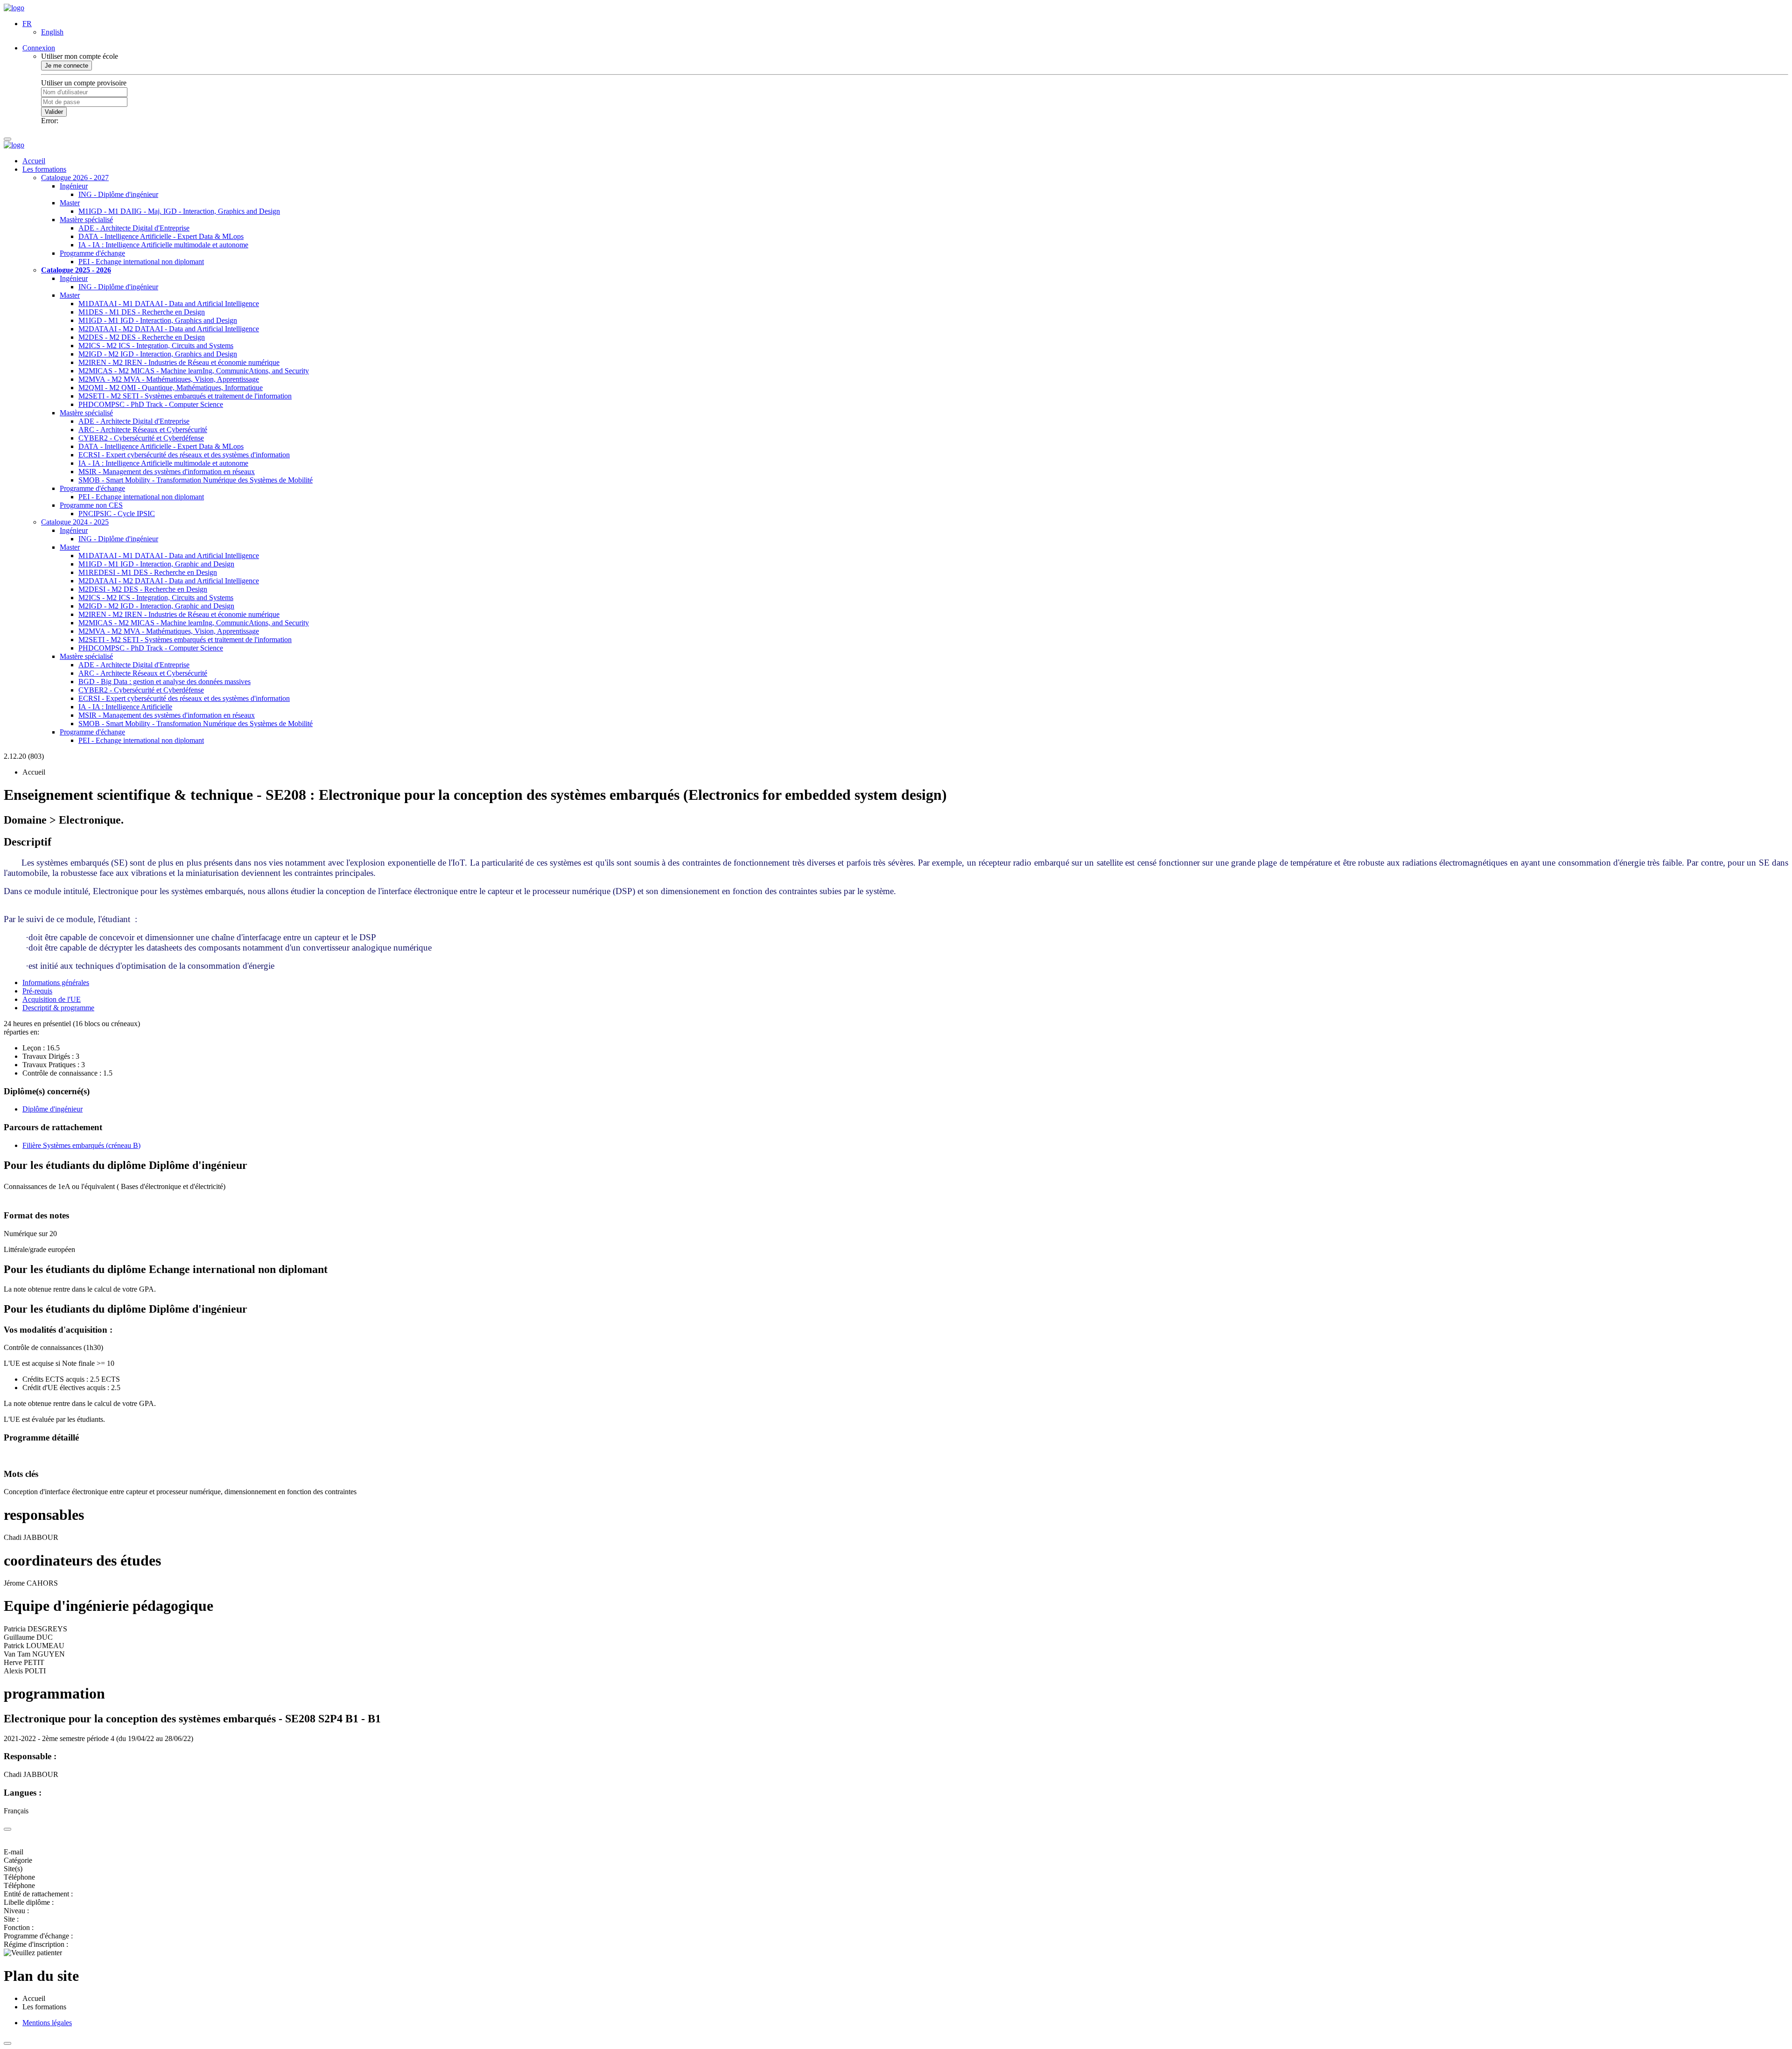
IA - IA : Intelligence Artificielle (125, 707)
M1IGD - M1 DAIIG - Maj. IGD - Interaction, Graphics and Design (179, 211)
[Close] (7, 1829)
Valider (54, 112)
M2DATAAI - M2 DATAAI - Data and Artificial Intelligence (169, 329)
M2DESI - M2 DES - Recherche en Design (143, 589)
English (52, 32)
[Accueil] (14, 8)
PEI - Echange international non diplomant (141, 262)
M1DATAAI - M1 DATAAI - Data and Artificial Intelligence (169, 304)
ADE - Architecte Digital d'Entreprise (134, 228)
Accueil (34, 161)
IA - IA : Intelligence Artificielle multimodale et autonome (163, 245)
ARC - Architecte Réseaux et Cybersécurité (143, 430)
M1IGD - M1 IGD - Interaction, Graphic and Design (156, 564)
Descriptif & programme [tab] (58, 1008)
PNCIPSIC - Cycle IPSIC (117, 514)
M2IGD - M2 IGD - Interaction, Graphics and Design (158, 354)
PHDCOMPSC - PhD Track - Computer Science (151, 404)
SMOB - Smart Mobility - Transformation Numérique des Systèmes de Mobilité (196, 480)
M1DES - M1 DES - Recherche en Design (142, 312)
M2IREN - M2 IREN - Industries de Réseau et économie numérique (179, 362)
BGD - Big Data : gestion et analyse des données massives (164, 682)
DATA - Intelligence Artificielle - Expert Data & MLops (161, 236)
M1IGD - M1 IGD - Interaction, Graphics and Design (158, 320)
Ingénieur (74, 186)
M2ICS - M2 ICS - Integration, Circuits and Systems (156, 346)
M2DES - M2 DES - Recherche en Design (142, 337)
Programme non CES (91, 505)
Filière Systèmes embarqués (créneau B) (81, 1145)
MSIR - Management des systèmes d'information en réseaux (167, 472)
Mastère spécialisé (86, 220)
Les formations (44, 169)
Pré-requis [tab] (37, 991)
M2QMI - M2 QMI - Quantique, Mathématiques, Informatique (171, 388)
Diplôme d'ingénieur (52, 1109)
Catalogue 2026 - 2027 (75, 178)
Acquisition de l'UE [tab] (52, 999)
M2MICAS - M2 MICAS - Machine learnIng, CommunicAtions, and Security (194, 371)
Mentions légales (47, 2023)
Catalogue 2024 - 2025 (75, 522)
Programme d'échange (92, 253)
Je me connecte (66, 66)
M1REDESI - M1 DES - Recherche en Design (148, 572)
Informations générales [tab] (56, 983)
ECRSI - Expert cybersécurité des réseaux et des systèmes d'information (184, 455)
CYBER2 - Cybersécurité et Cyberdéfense (141, 438)
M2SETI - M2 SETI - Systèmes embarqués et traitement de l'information (185, 396)
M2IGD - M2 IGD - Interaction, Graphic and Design (156, 606)
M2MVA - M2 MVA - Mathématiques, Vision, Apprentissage (169, 379)
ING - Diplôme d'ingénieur (118, 194)
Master (70, 203)
